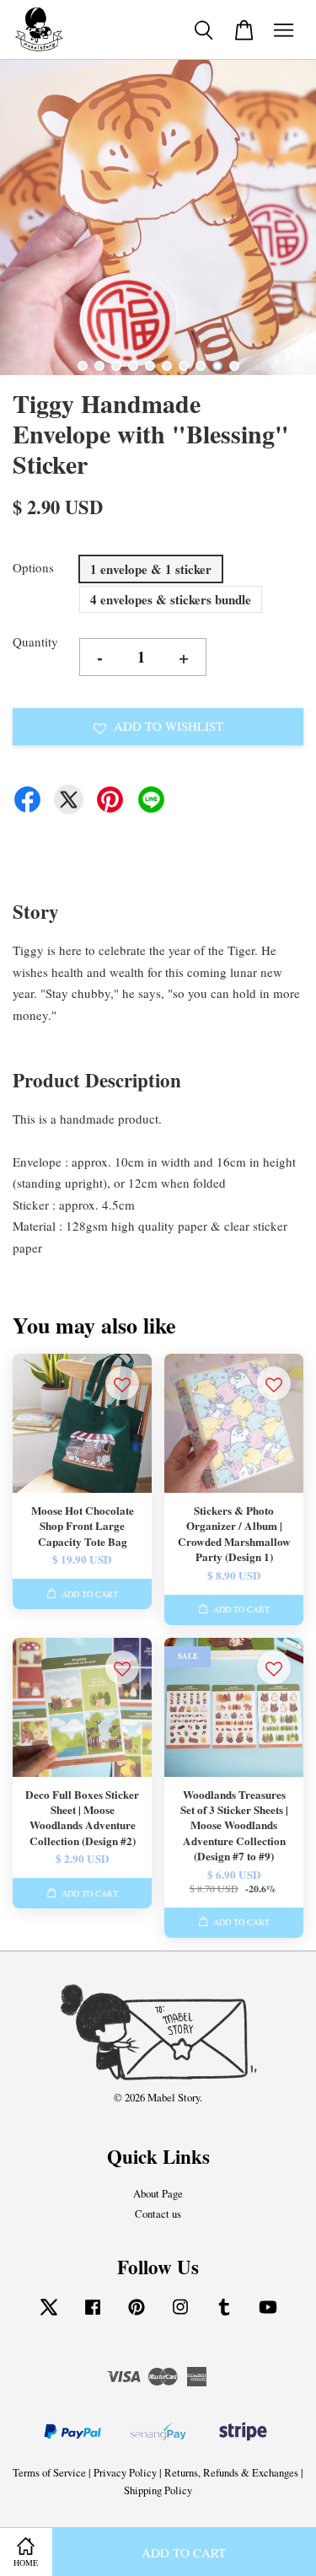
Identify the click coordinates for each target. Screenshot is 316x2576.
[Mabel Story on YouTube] (268, 2315)
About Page (158, 2194)
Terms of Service (49, 2473)
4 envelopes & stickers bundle (171, 599)
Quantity (35, 641)
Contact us (158, 2214)
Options (33, 567)
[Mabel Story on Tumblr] (224, 2315)
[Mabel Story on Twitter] (49, 2315)
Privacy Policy (125, 2473)
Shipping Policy (158, 2490)
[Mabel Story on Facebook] (93, 2315)
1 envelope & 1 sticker (151, 569)
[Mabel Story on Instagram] (180, 2315)
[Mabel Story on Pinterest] (137, 2315)
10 (234, 366)
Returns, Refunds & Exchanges (231, 2473)
